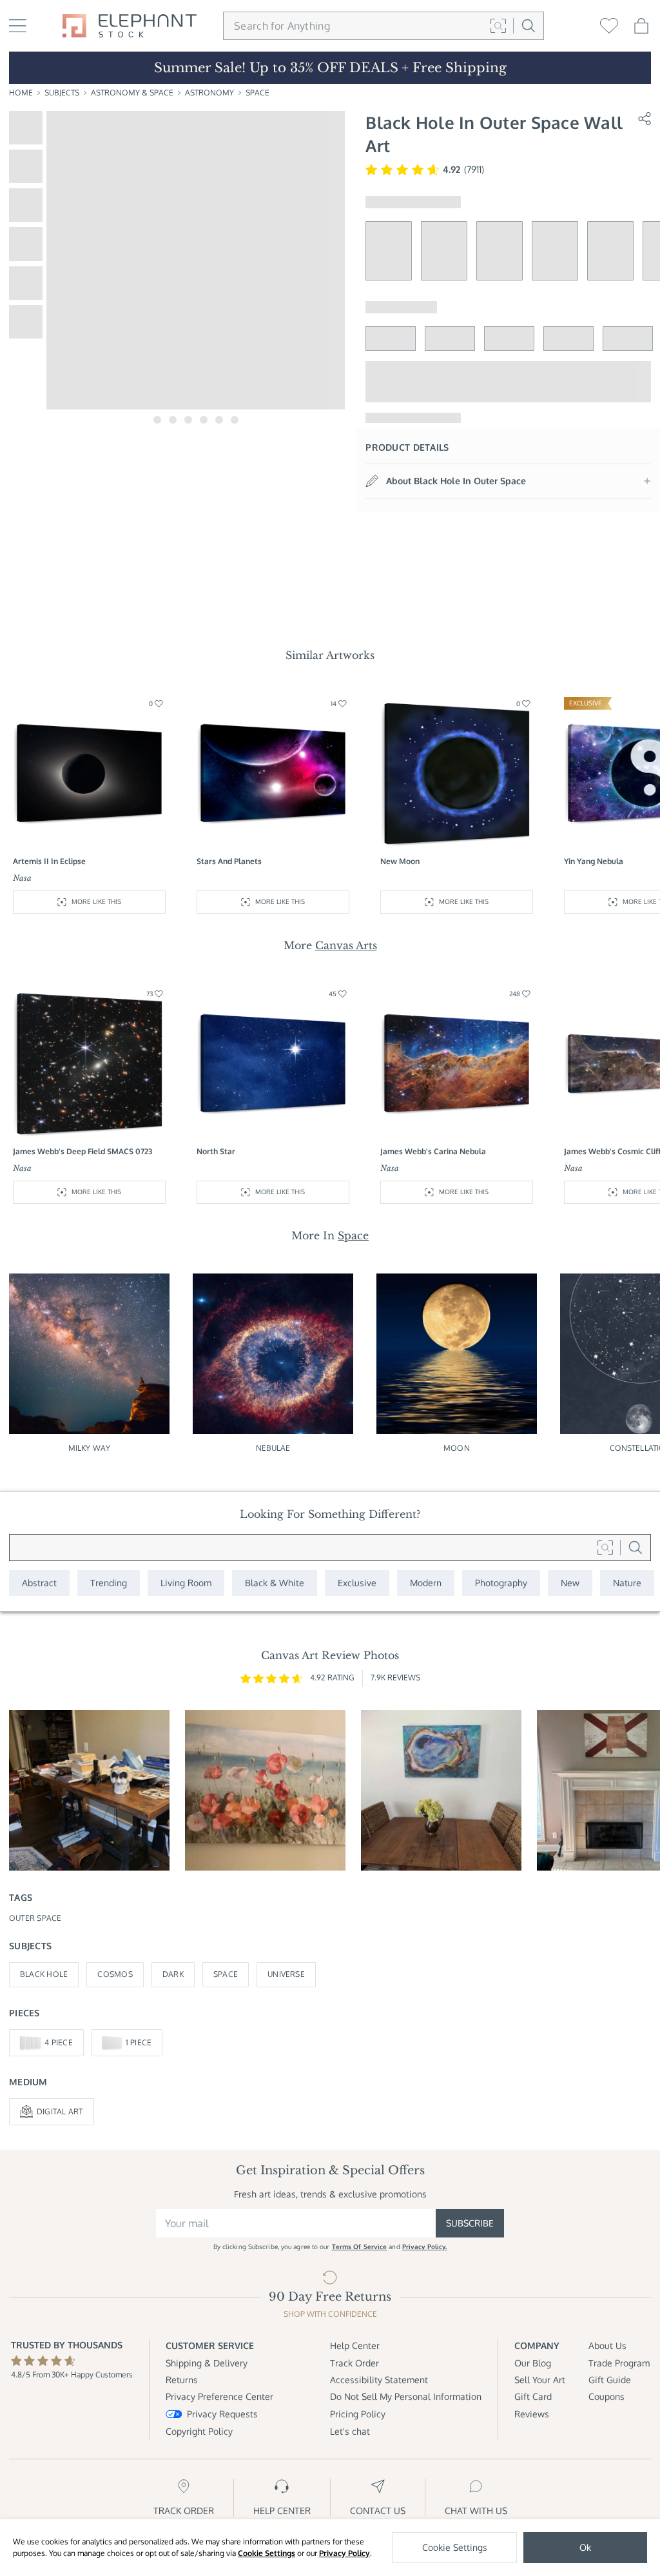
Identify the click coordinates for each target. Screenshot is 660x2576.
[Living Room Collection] (186, 1583)
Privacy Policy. (425, 2247)
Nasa (22, 878)
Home (21, 93)
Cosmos (115, 1974)
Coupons (607, 2396)
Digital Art (60, 2111)
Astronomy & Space (132, 93)
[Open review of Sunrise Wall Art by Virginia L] (265, 1790)
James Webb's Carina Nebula (433, 1151)
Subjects (62, 93)
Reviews (532, 2414)
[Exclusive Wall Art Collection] (357, 1583)
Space (257, 93)
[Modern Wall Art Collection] (426, 1583)
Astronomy (209, 93)
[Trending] (109, 1583)
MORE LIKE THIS (96, 901)
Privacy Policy (345, 2553)
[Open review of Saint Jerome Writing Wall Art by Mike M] (89, 1790)
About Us (607, 2345)
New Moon (400, 861)
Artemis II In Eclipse (49, 861)
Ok (585, 2547)
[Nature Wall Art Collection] (627, 1583)
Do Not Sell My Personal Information (406, 2396)
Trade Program (619, 2363)
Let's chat (350, 2431)
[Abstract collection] (39, 1583)
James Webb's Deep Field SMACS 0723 (82, 1151)
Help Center (355, 2345)
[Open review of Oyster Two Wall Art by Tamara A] (441, 1790)
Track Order (354, 2363)
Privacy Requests (222, 2414)
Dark (173, 1974)
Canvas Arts (346, 945)
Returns (182, 2380)
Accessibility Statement (379, 2380)
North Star (216, 1151)
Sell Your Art (540, 2380)
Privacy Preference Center (219, 2396)
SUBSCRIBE (470, 2223)
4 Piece (59, 2042)
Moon (456, 1448)
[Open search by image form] (498, 26)
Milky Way (89, 1448)
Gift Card (533, 2396)
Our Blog (533, 2363)
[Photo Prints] (570, 1583)
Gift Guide (610, 2380)
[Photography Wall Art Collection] (501, 1583)
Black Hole (44, 1974)
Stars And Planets (229, 861)
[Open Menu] (18, 26)
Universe (286, 1974)
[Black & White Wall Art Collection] (275, 1583)
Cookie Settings (267, 2553)
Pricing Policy (358, 2414)
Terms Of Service (360, 2247)
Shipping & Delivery (207, 2363)
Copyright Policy (199, 2431)
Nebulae (273, 1448)
